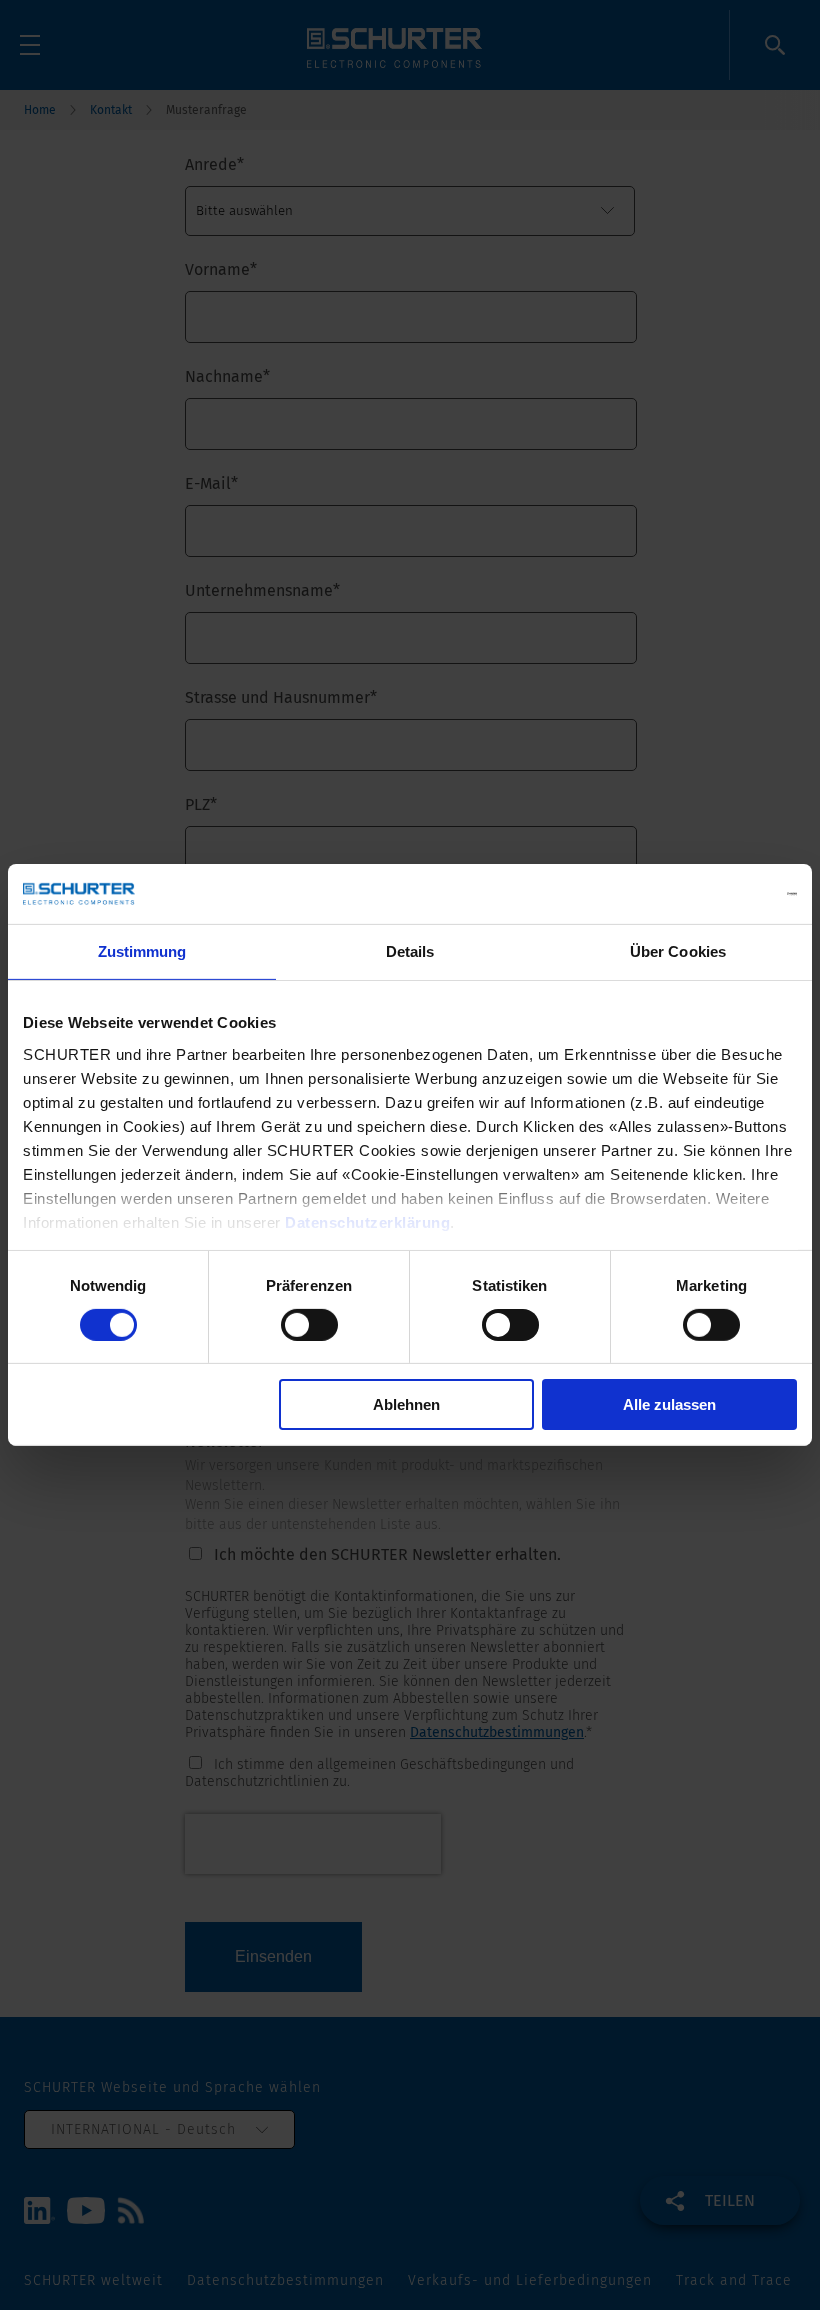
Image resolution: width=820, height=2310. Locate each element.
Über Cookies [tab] (678, 951)
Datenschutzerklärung (367, 1221)
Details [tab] (410, 951)
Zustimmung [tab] (142, 951)
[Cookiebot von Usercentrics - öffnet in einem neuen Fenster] (709, 894)
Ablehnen (406, 1404)
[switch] (309, 1325)
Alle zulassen (669, 1404)
